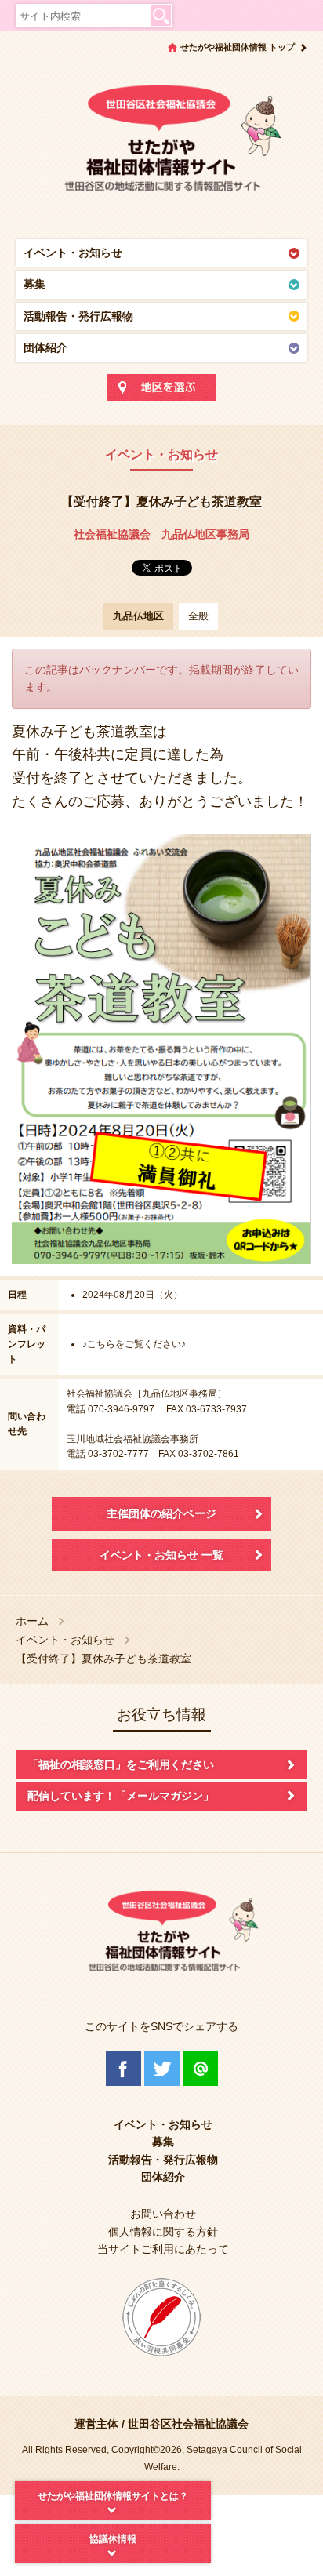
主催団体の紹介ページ (161, 1513)
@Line (200, 2068)
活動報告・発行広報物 (78, 316)
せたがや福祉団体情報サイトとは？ (113, 2496)
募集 (34, 284)
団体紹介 (45, 347)
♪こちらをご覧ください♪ (134, 1344)
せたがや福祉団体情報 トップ (238, 47)
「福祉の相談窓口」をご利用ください (121, 1764)
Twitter (162, 2068)
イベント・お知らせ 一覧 (161, 1555)
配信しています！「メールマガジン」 (121, 1796)
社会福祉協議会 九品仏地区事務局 (161, 534)
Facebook (123, 2068)
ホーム (32, 1621)
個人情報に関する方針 (163, 2232)
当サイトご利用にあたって (163, 2249)
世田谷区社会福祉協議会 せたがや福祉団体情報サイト (161, 145)
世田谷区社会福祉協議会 (188, 2424)
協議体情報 (113, 2539)
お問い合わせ (163, 2214)
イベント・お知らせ (73, 253)
